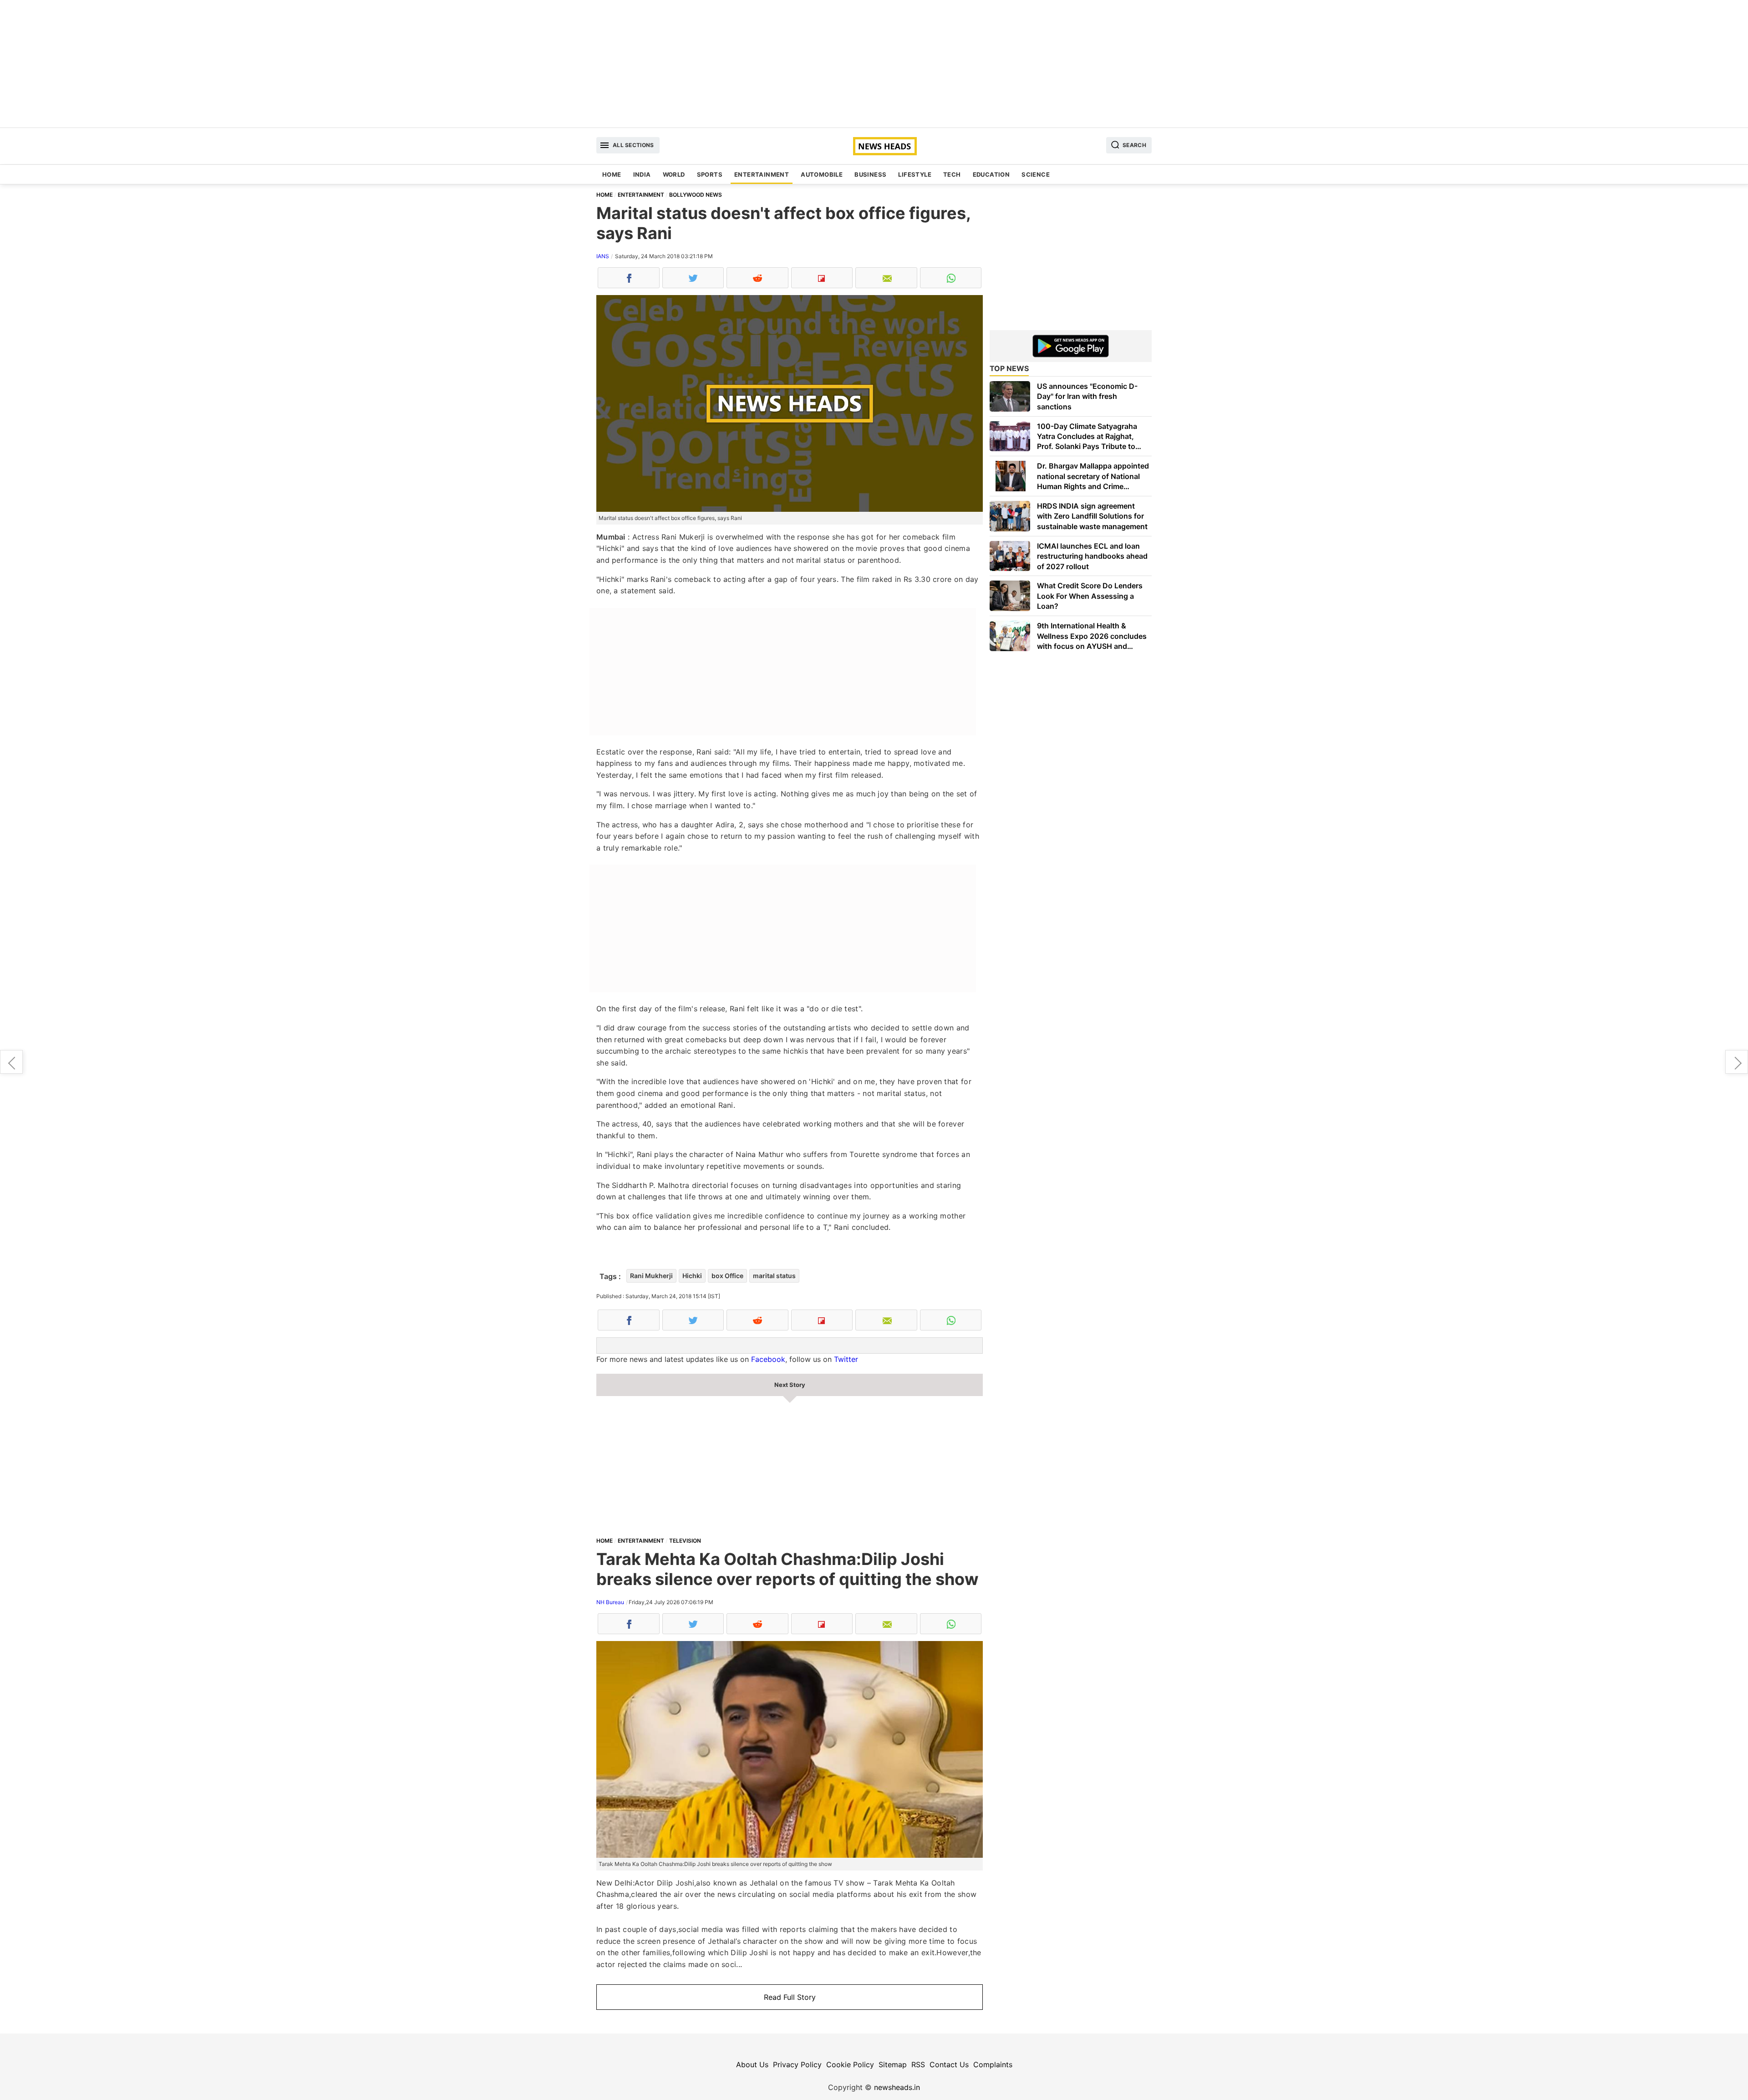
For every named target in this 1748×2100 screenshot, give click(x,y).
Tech (952, 174)
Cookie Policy (850, 2064)
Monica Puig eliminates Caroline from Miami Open (11, 1062)
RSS (918, 2064)
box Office (727, 1276)
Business (870, 174)
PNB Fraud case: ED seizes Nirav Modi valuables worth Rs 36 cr (1737, 1062)
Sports (710, 174)
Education (991, 174)
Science (1036, 174)
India (642, 174)
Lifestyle (915, 174)
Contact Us (949, 2064)
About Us (752, 2064)
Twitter (846, 1359)
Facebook (768, 1359)
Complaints (993, 2064)
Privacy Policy (797, 2064)
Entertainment (762, 174)
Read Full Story (790, 1997)
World (674, 174)
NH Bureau (610, 1602)
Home (612, 174)
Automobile (822, 174)
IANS (603, 256)
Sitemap (893, 2064)
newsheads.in (897, 2087)
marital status (774, 1276)
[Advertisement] (874, 64)
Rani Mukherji (651, 1276)
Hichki (692, 1276)
